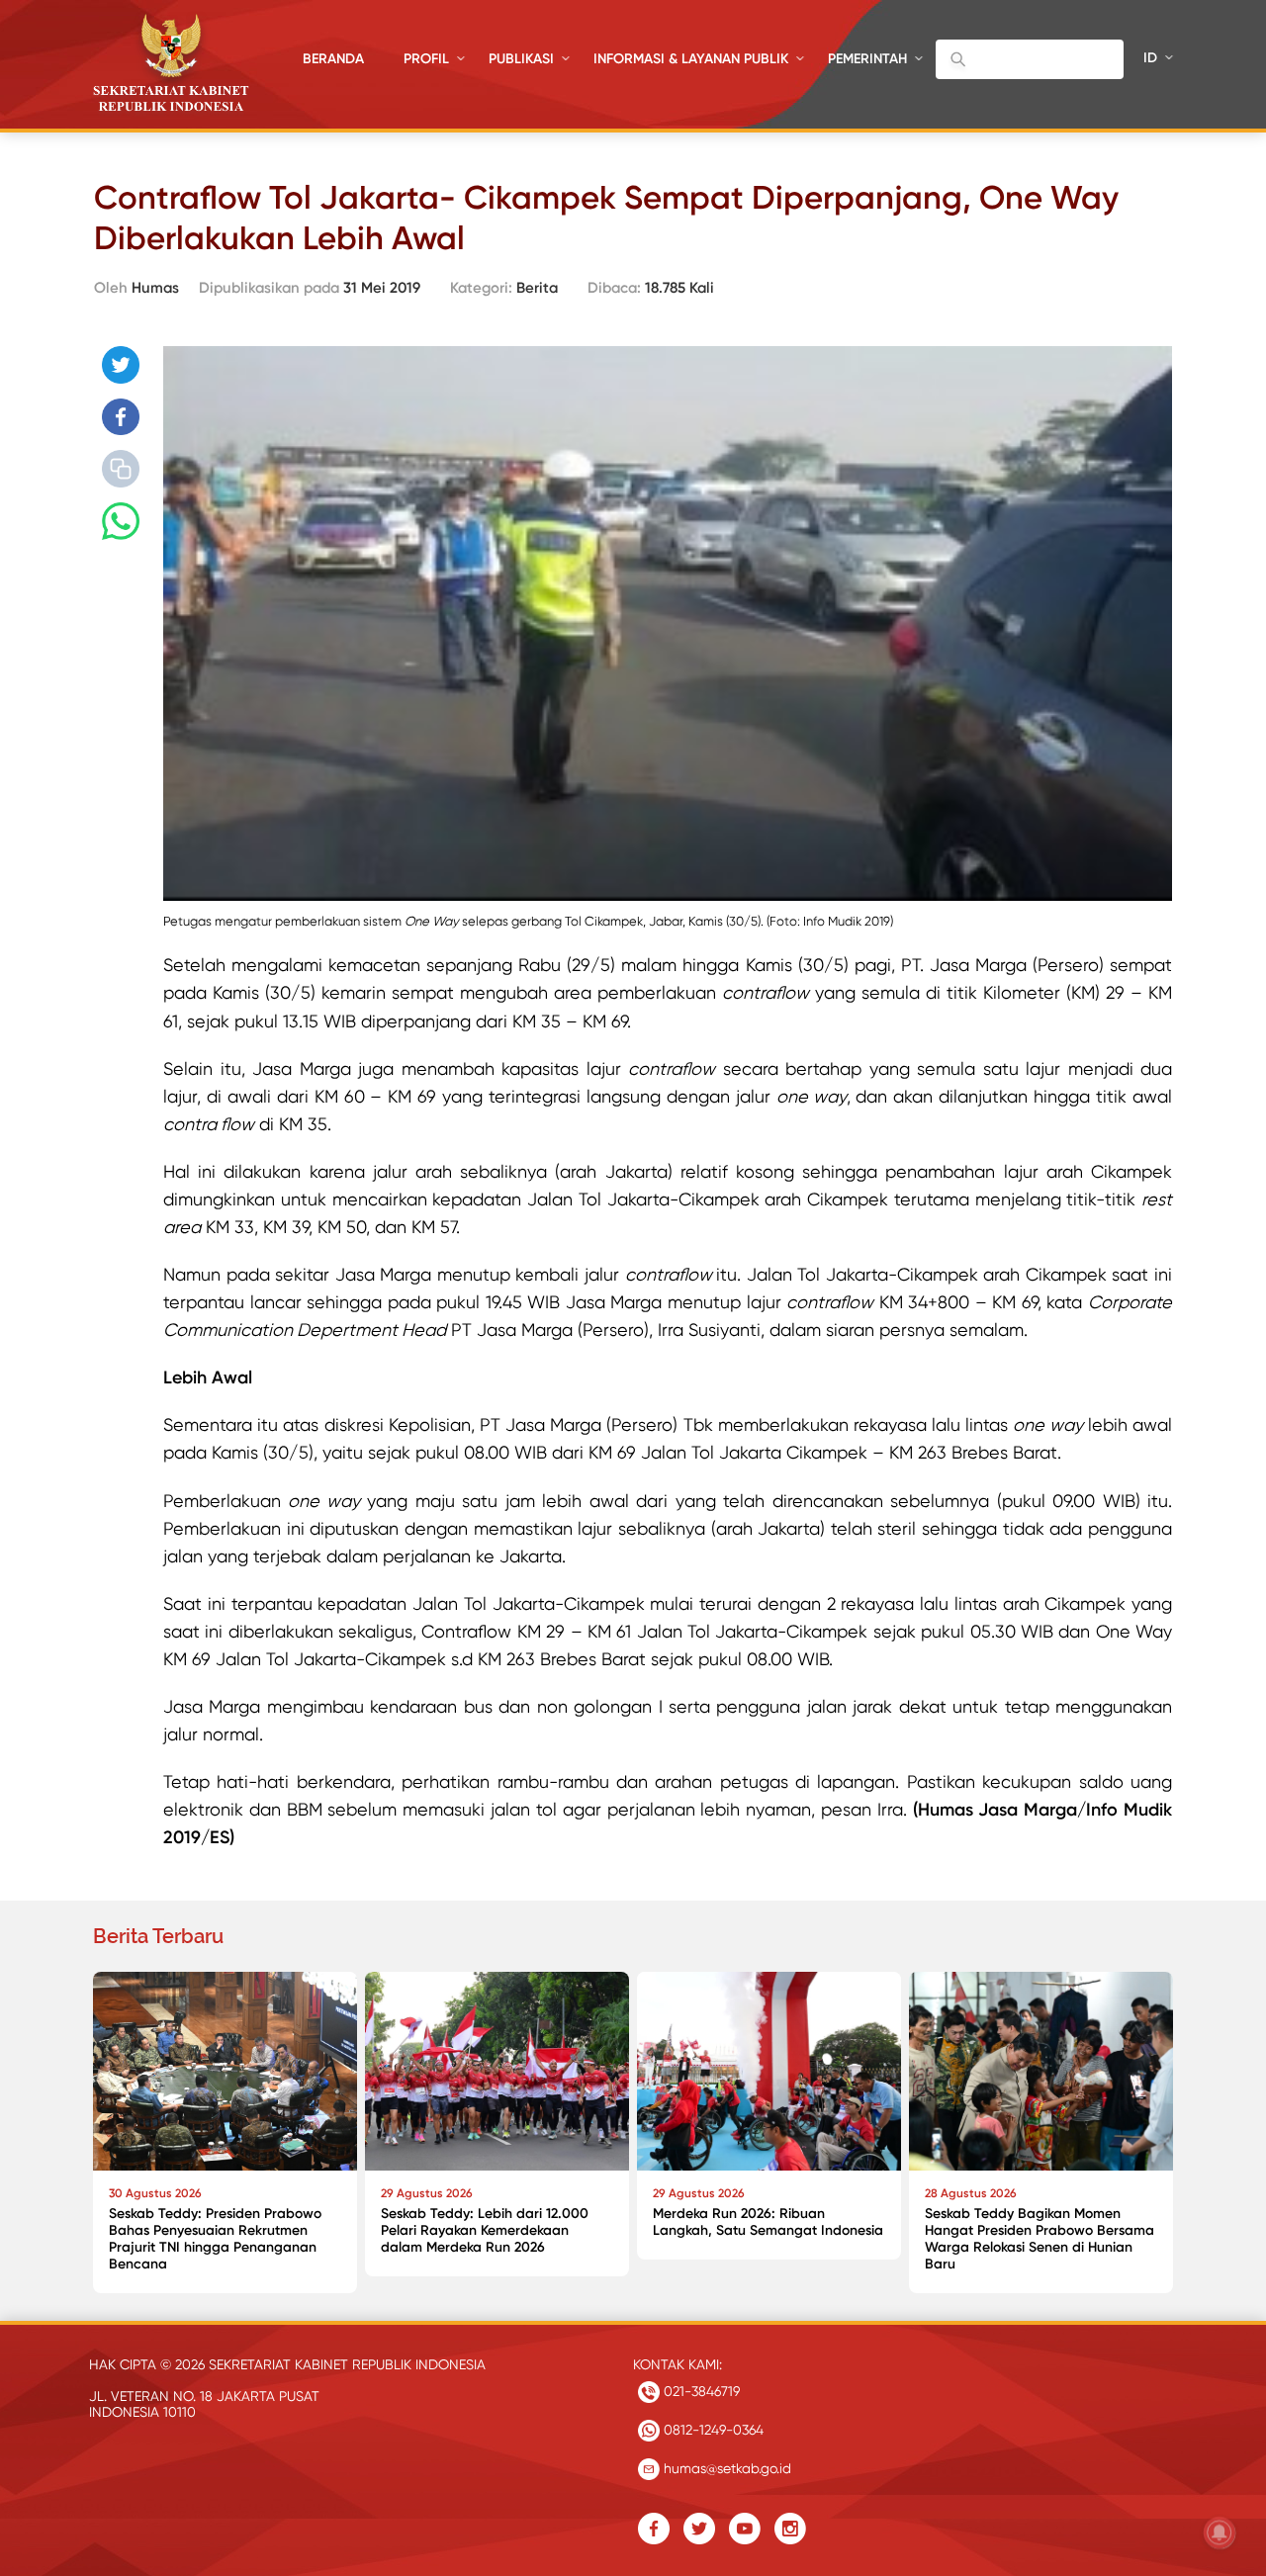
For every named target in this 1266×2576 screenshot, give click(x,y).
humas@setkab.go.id (725, 2468)
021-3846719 (700, 2391)
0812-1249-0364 (712, 2430)
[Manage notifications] (1220, 2532)
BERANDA (333, 59)
